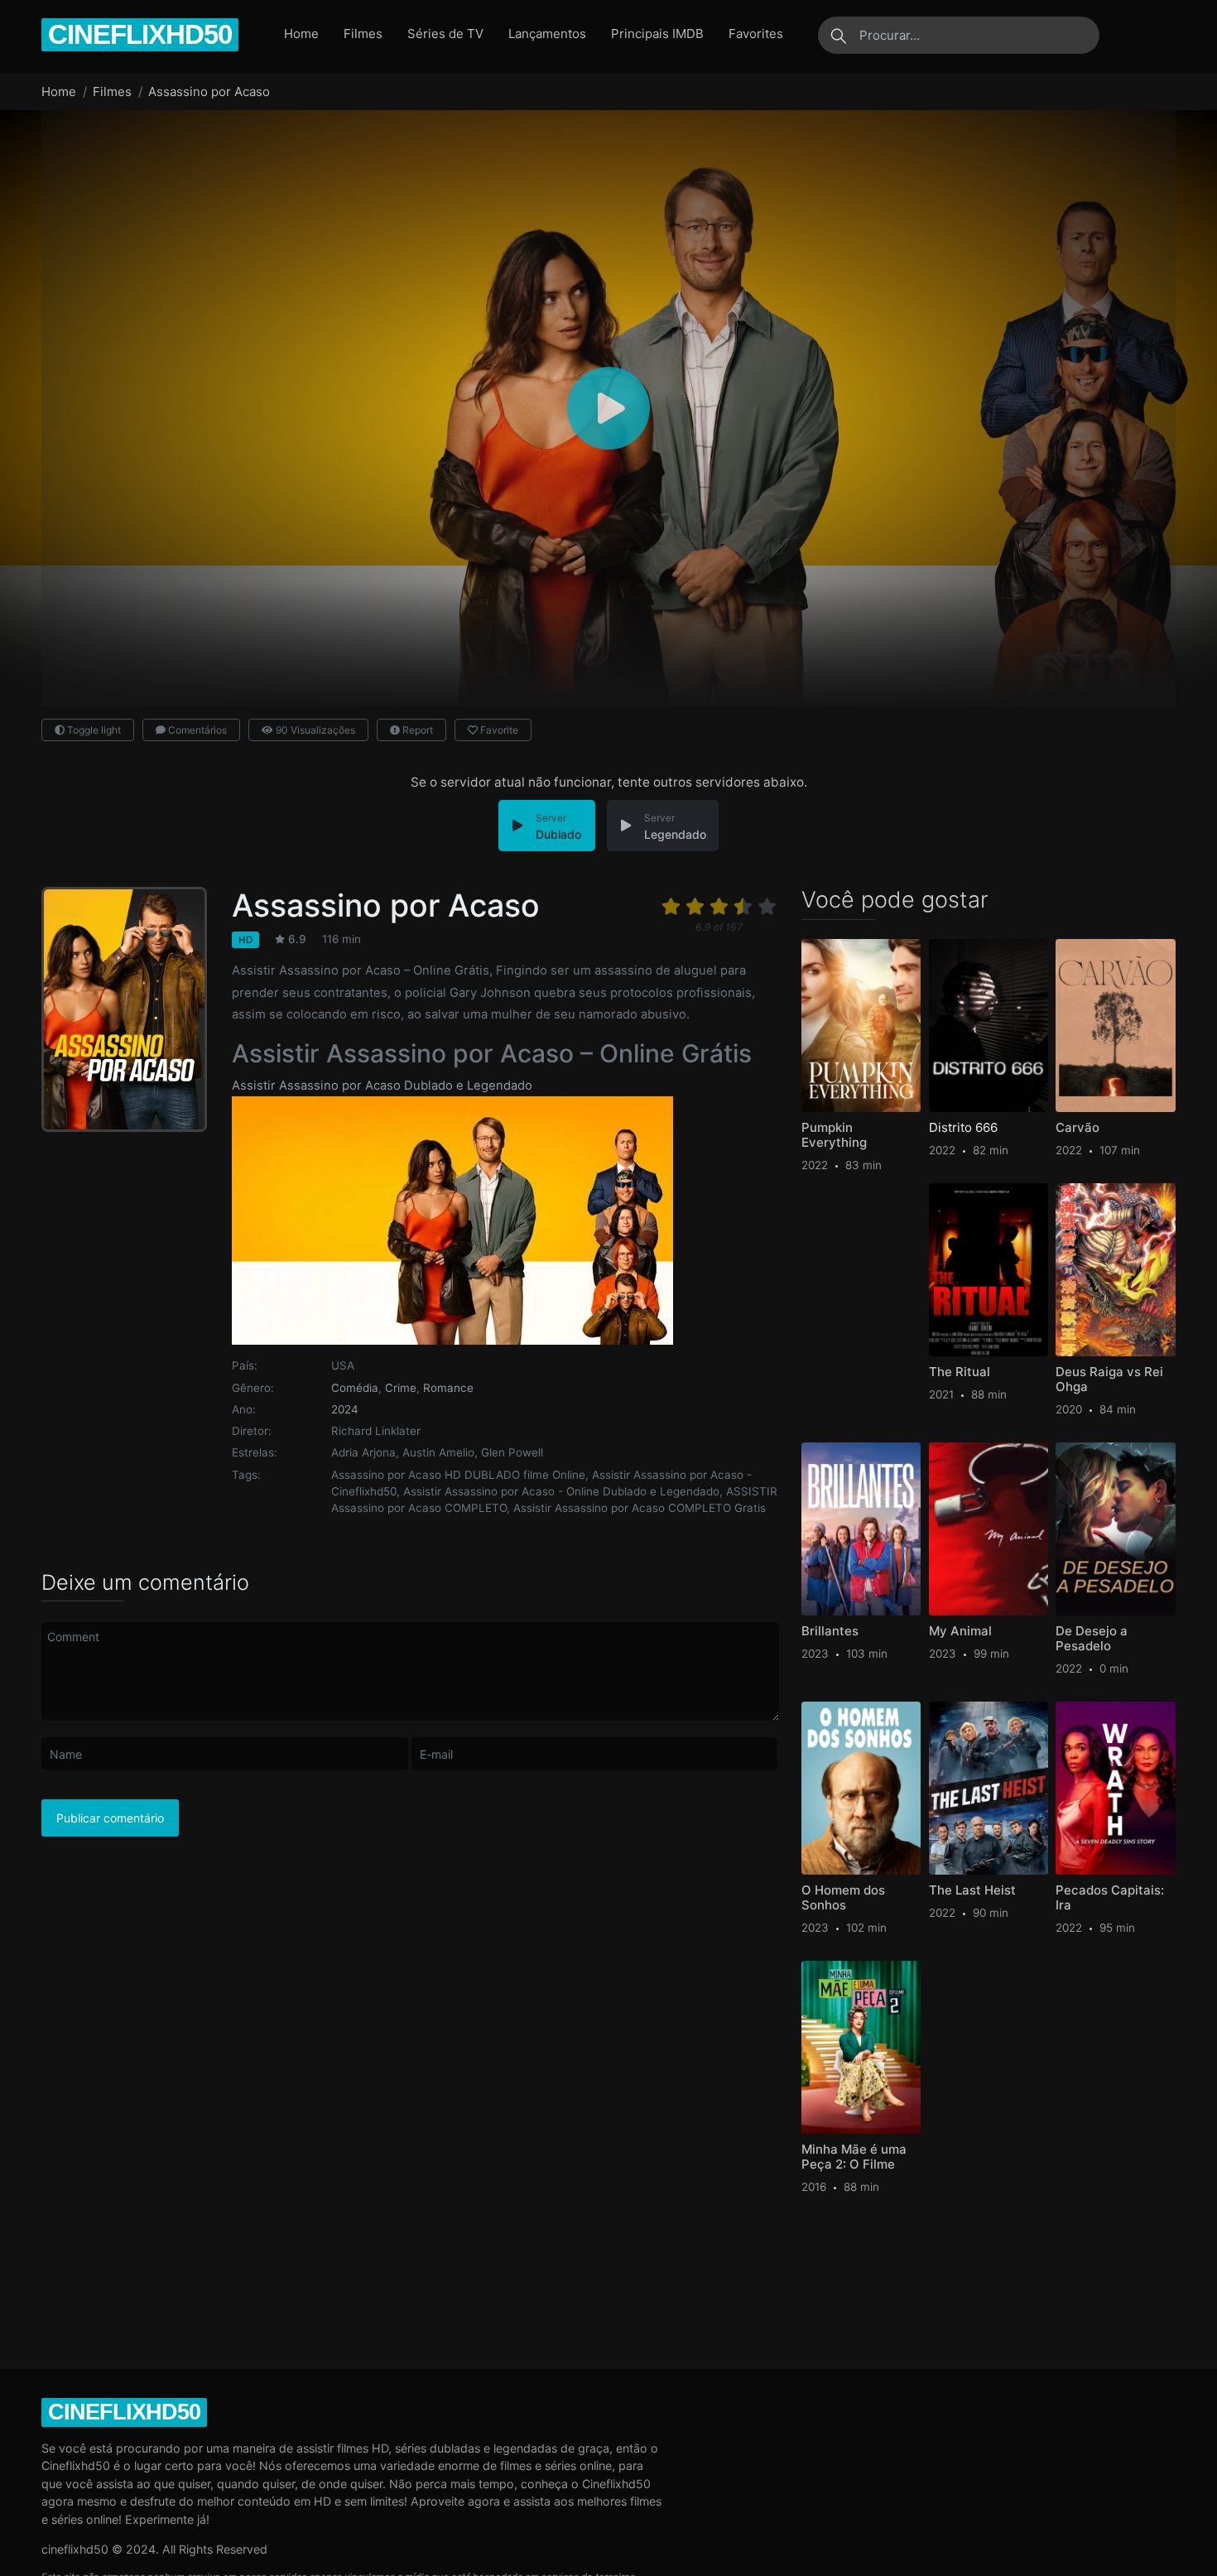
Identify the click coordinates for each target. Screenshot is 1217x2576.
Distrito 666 (963, 1128)
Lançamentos (547, 34)
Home (301, 34)
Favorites (756, 34)
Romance (448, 1388)
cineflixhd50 (140, 34)
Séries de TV (445, 34)
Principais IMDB (657, 34)
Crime (401, 1388)
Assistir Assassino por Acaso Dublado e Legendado (382, 1086)
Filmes (363, 34)
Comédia (355, 1388)
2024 (345, 1409)
